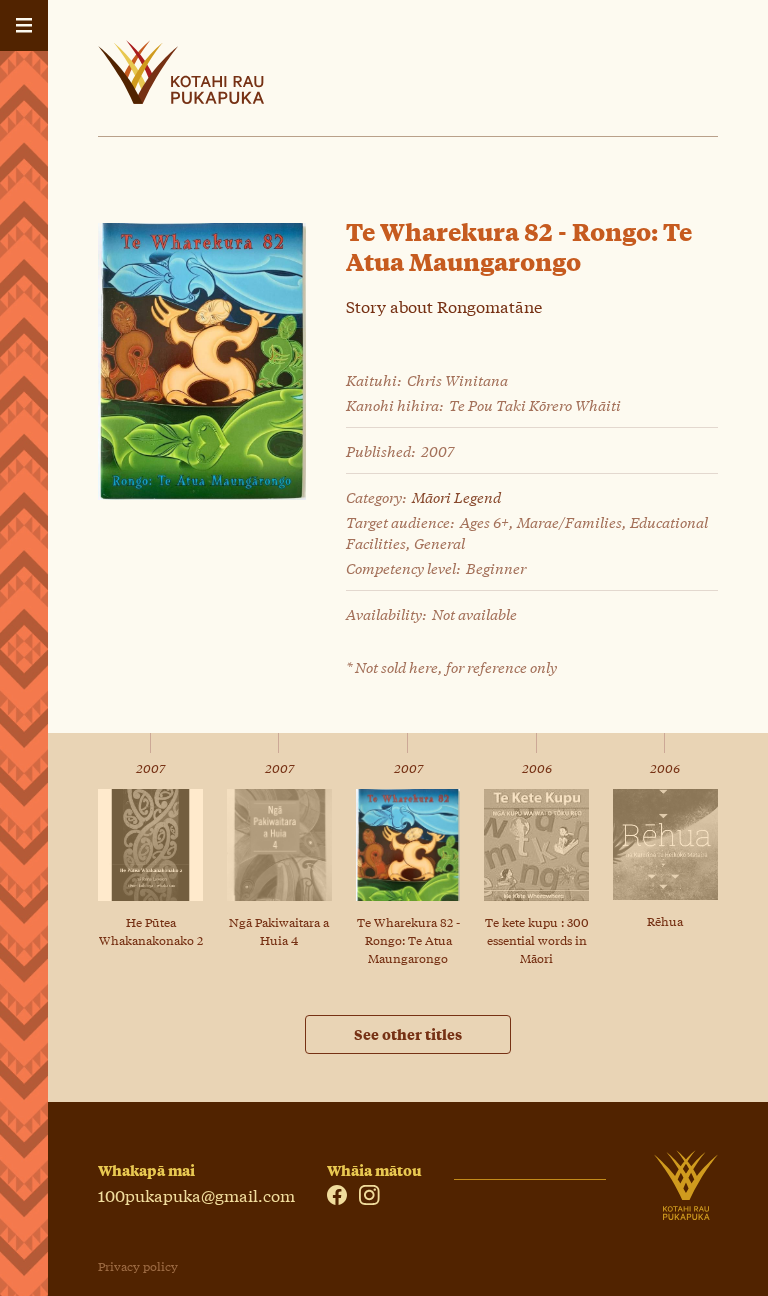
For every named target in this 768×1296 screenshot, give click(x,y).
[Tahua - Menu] (24, 25)
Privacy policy (138, 1266)
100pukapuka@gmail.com (196, 1194)
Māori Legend (456, 496)
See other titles (408, 1034)
